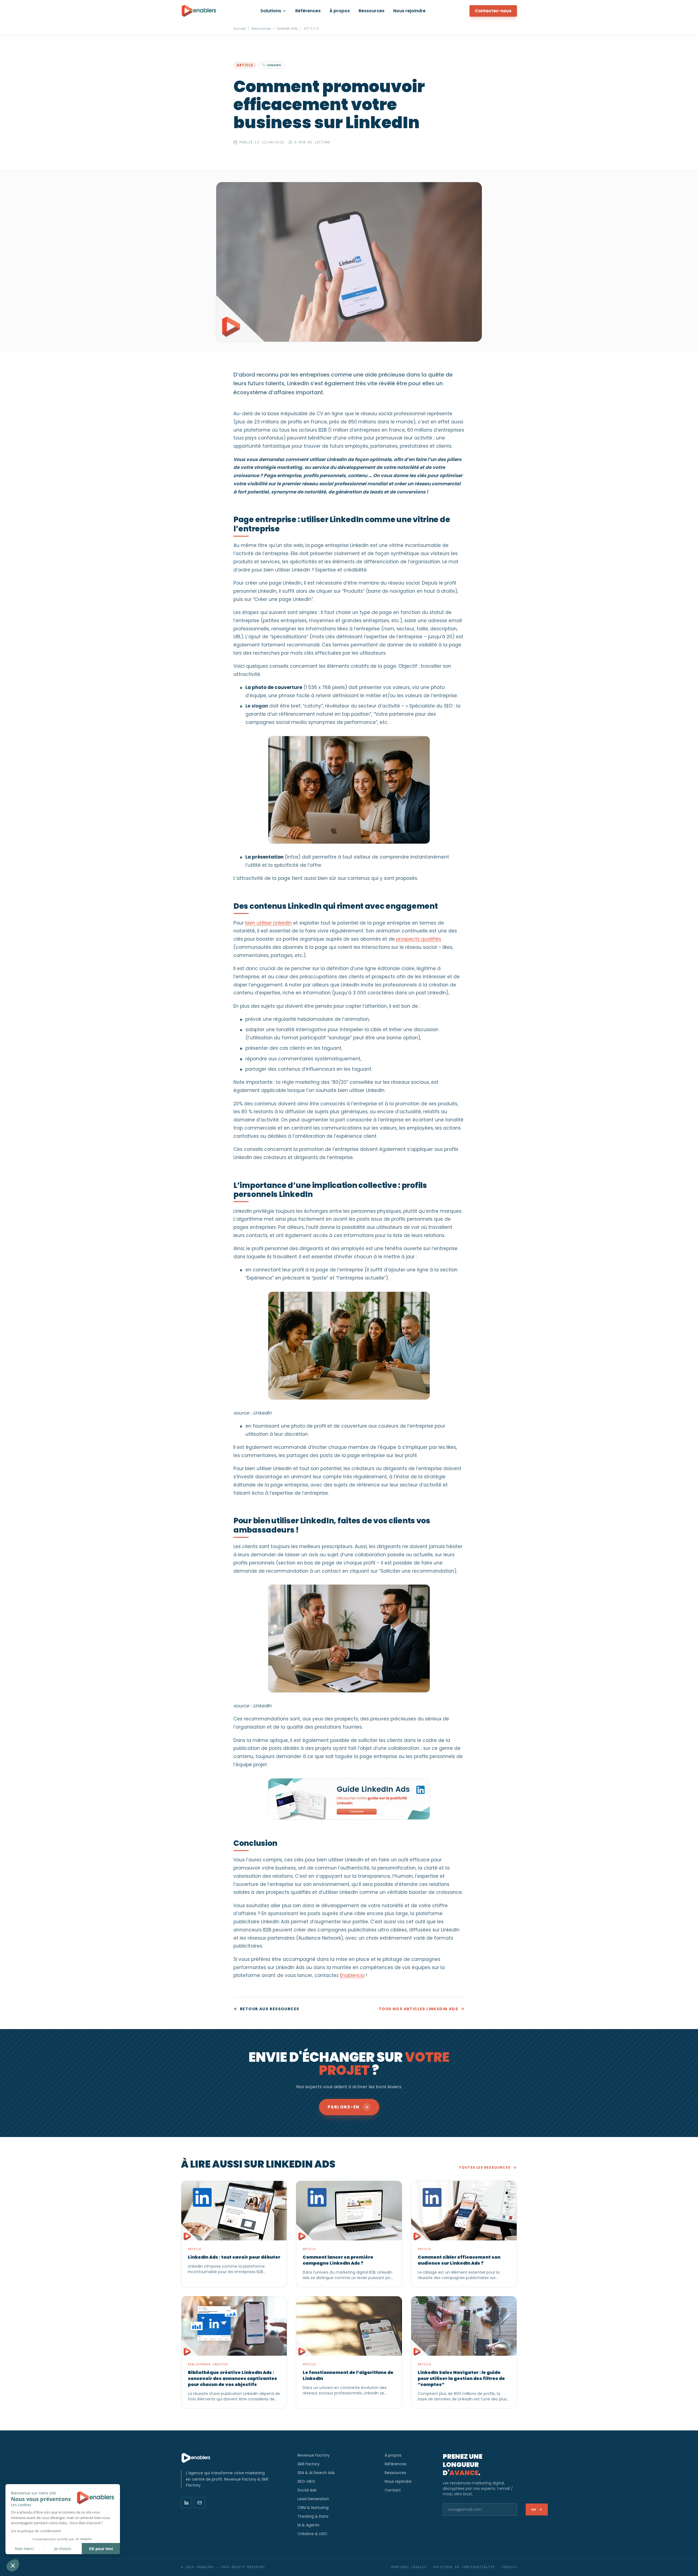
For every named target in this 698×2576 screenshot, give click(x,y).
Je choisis (63, 2549)
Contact (393, 2490)
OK (534, 2509)
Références (308, 11)
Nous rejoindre (409, 11)
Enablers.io (352, 1975)
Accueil (240, 29)
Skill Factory (309, 2464)
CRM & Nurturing (313, 2508)
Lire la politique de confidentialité (36, 2531)
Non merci (25, 2549)
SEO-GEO (306, 2481)
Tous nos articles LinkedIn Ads (418, 2009)
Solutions (271, 11)
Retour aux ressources (270, 2009)
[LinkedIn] (186, 2503)
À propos (340, 11)
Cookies (509, 2567)
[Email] (200, 2503)
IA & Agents (308, 2525)
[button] (13, 2565)
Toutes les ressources (485, 2168)
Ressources (371, 11)
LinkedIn (274, 65)
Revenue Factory (314, 2455)
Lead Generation (313, 2499)
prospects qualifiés (419, 939)
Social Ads (307, 2490)
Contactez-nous (493, 11)
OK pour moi (101, 2549)
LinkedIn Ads (287, 29)
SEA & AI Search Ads (316, 2473)
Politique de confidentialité (464, 2567)
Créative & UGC (312, 2534)
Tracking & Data (313, 2516)
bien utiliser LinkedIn (268, 923)
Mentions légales (409, 2567)
